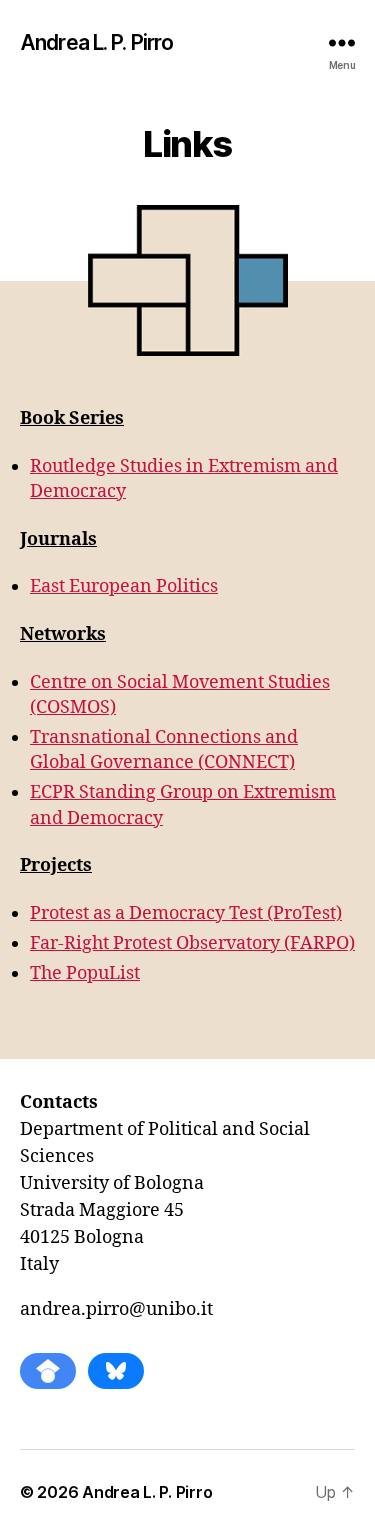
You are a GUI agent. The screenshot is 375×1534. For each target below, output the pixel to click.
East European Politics (124, 586)
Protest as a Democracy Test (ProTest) (186, 913)
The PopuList (85, 973)
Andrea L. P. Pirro (96, 42)
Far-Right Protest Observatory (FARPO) (192, 943)
